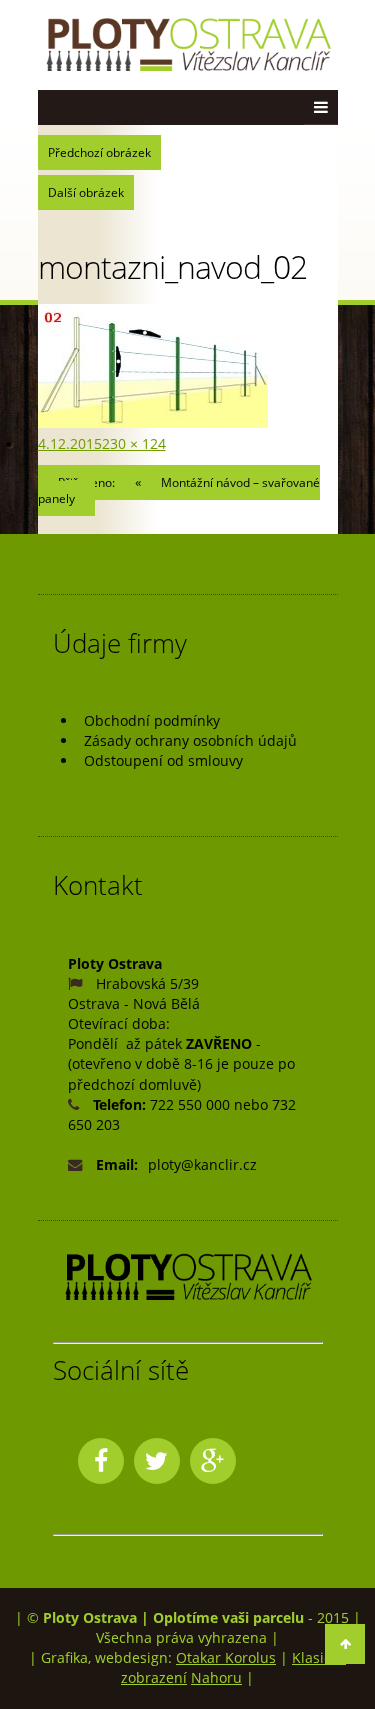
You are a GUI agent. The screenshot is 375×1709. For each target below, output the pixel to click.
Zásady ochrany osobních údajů (190, 740)
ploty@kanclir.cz (202, 1164)
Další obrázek (86, 192)
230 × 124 (134, 443)
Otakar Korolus (226, 1657)
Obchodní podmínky (152, 720)
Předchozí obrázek (99, 152)
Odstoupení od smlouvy (163, 760)
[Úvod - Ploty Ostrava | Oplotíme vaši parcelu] (188, 45)
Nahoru (216, 1677)
